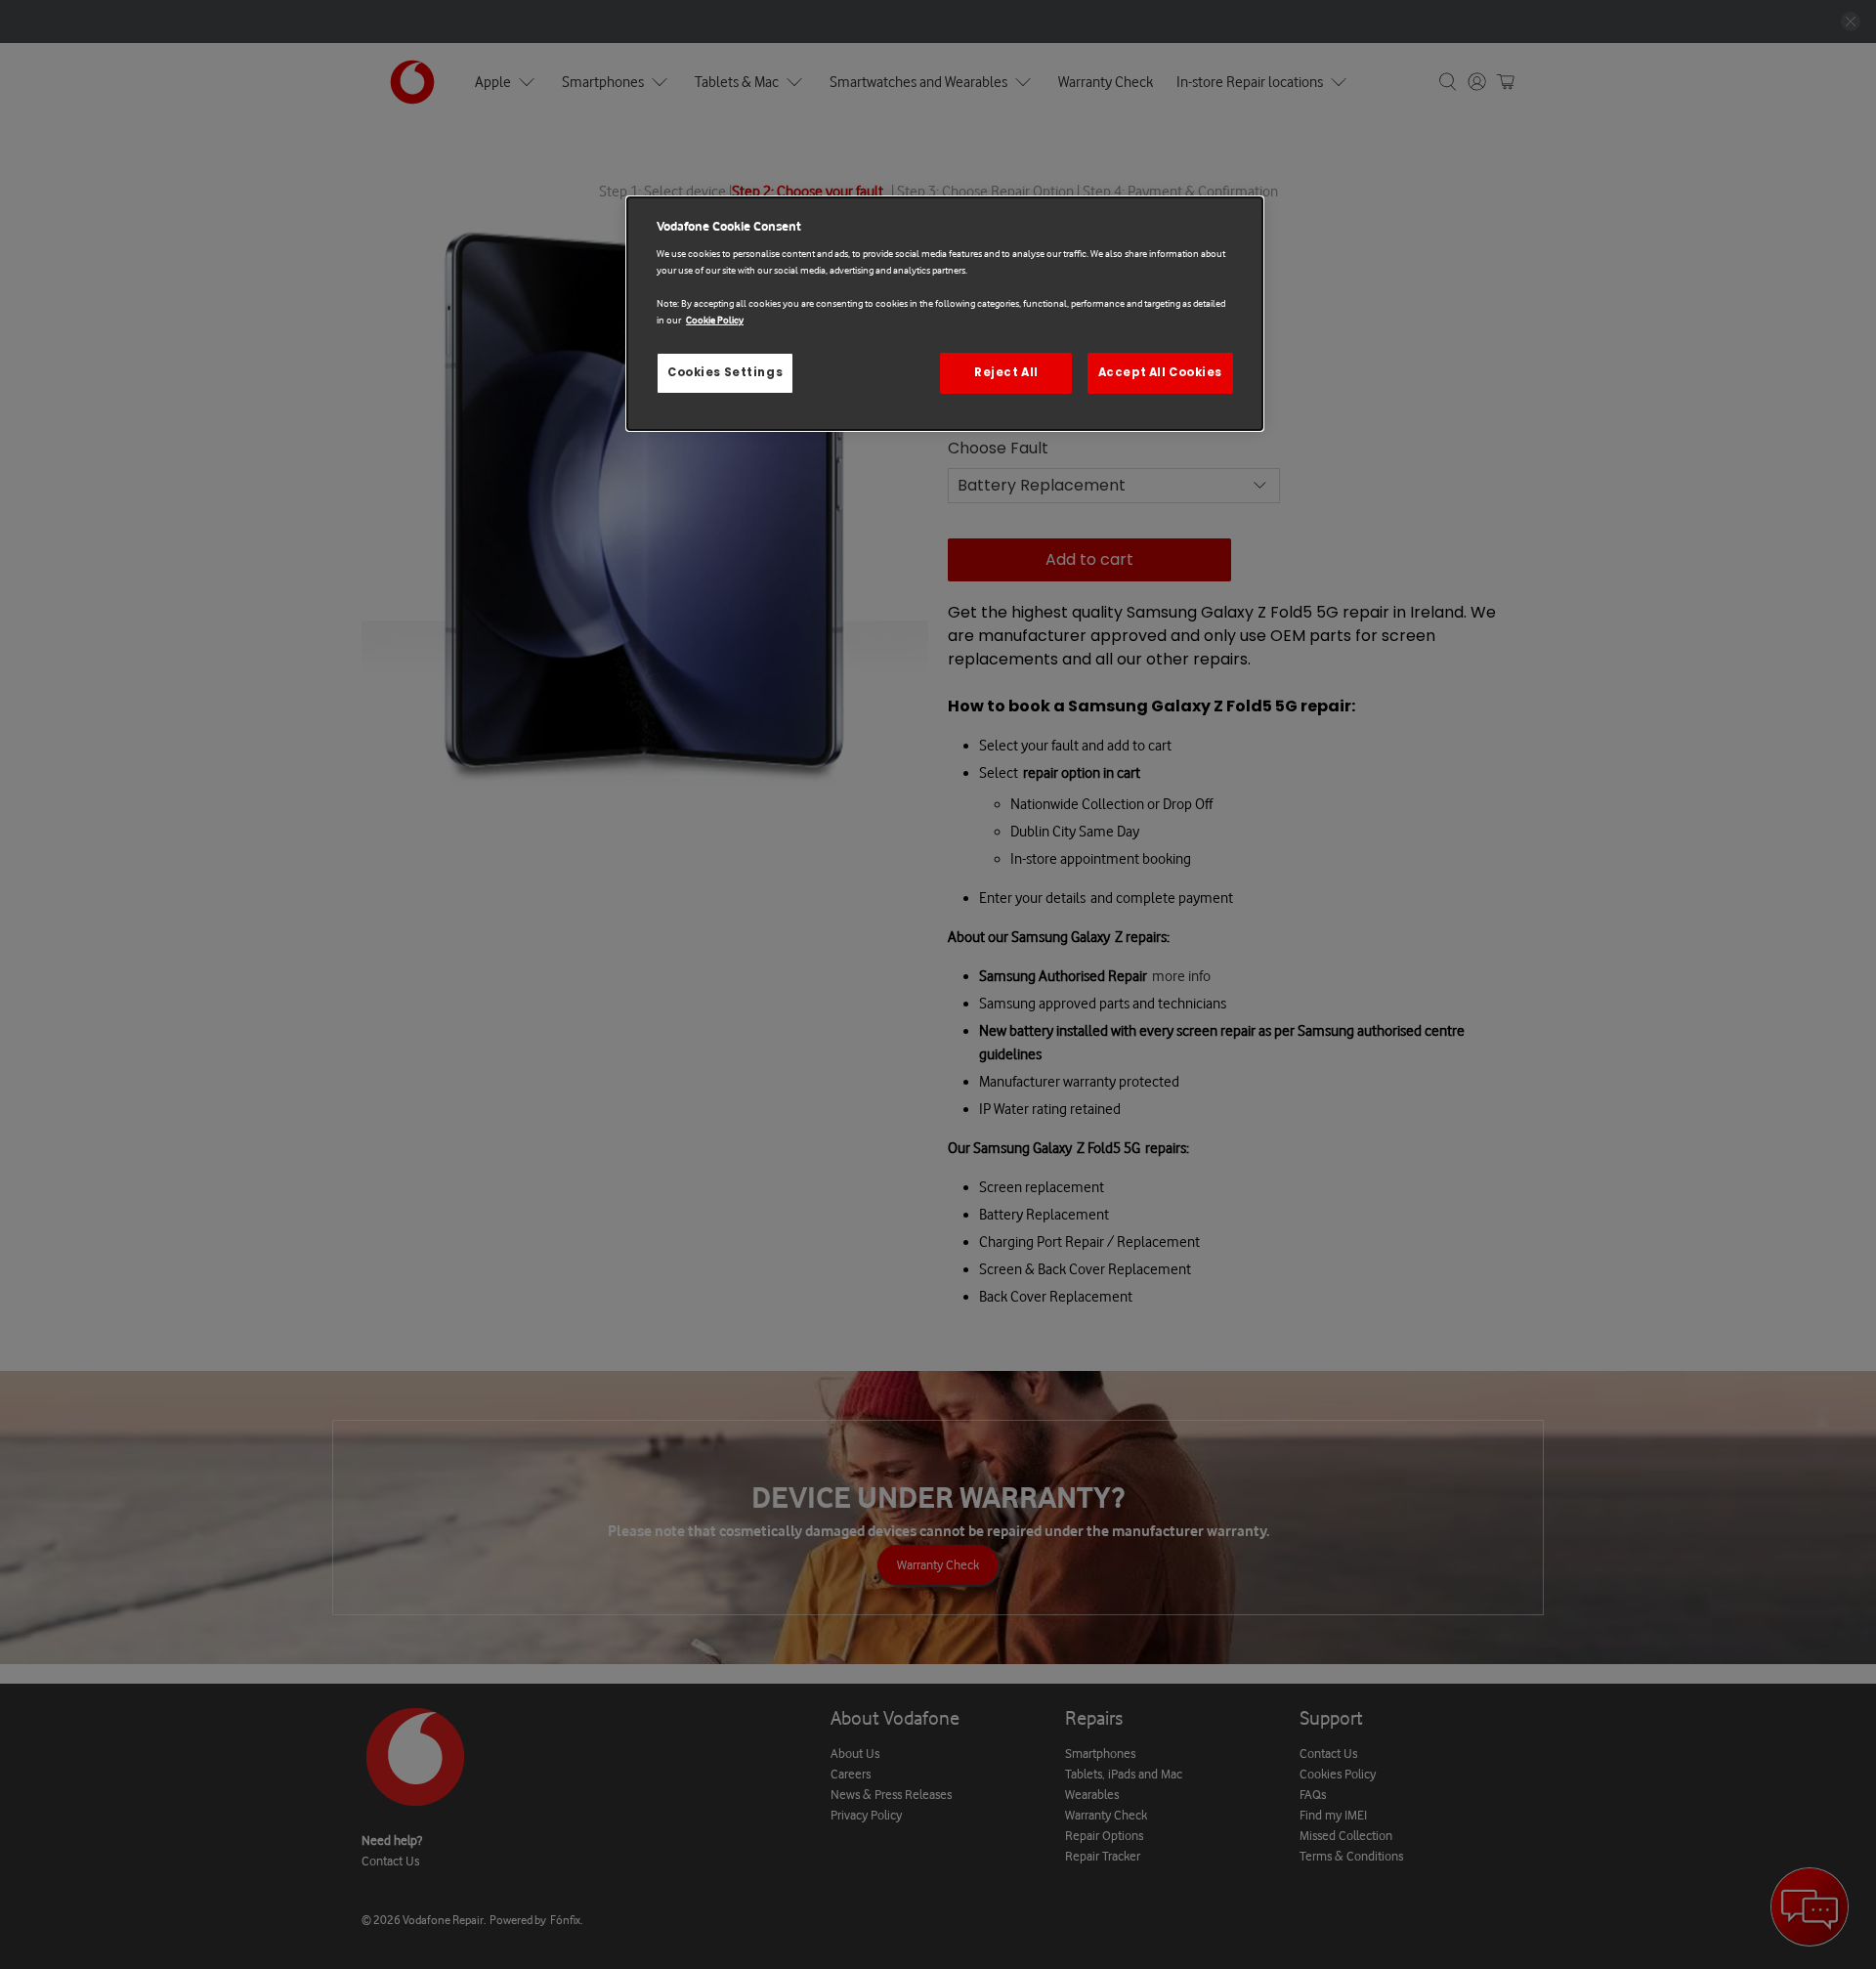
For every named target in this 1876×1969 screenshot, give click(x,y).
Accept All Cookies (1160, 372)
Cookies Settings (725, 372)
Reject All (1006, 372)
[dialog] (945, 314)
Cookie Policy (715, 320)
